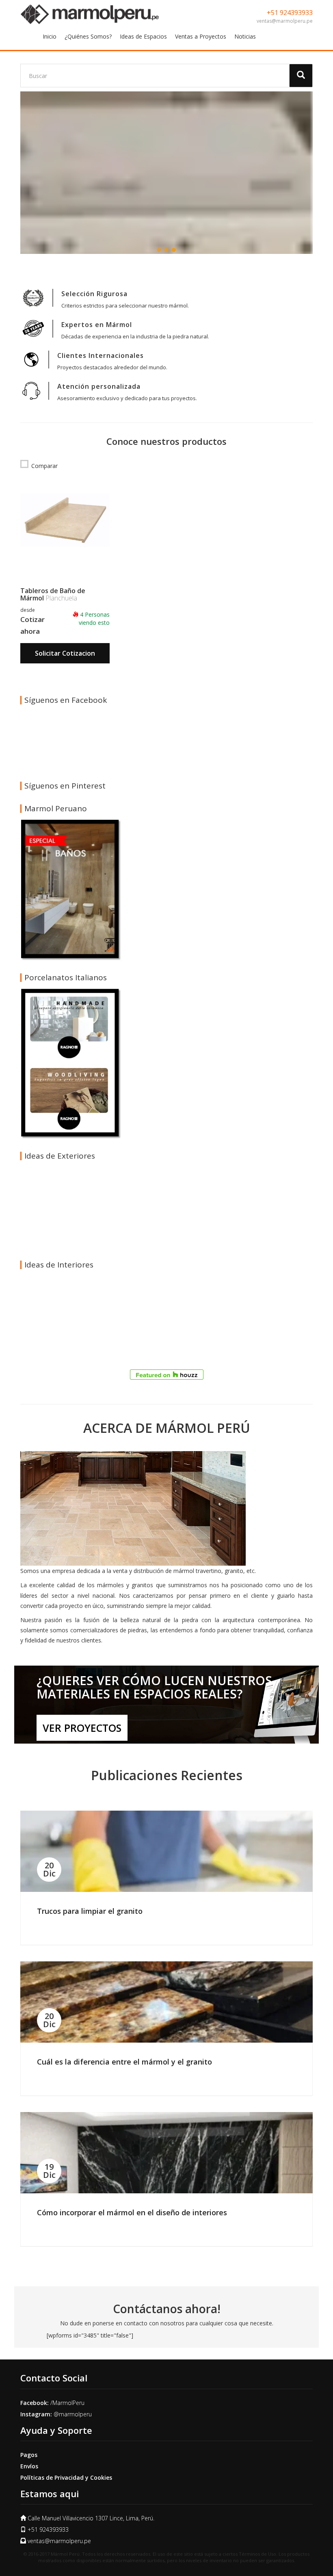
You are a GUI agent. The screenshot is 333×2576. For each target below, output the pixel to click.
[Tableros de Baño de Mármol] (65, 520)
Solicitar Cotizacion (65, 653)
